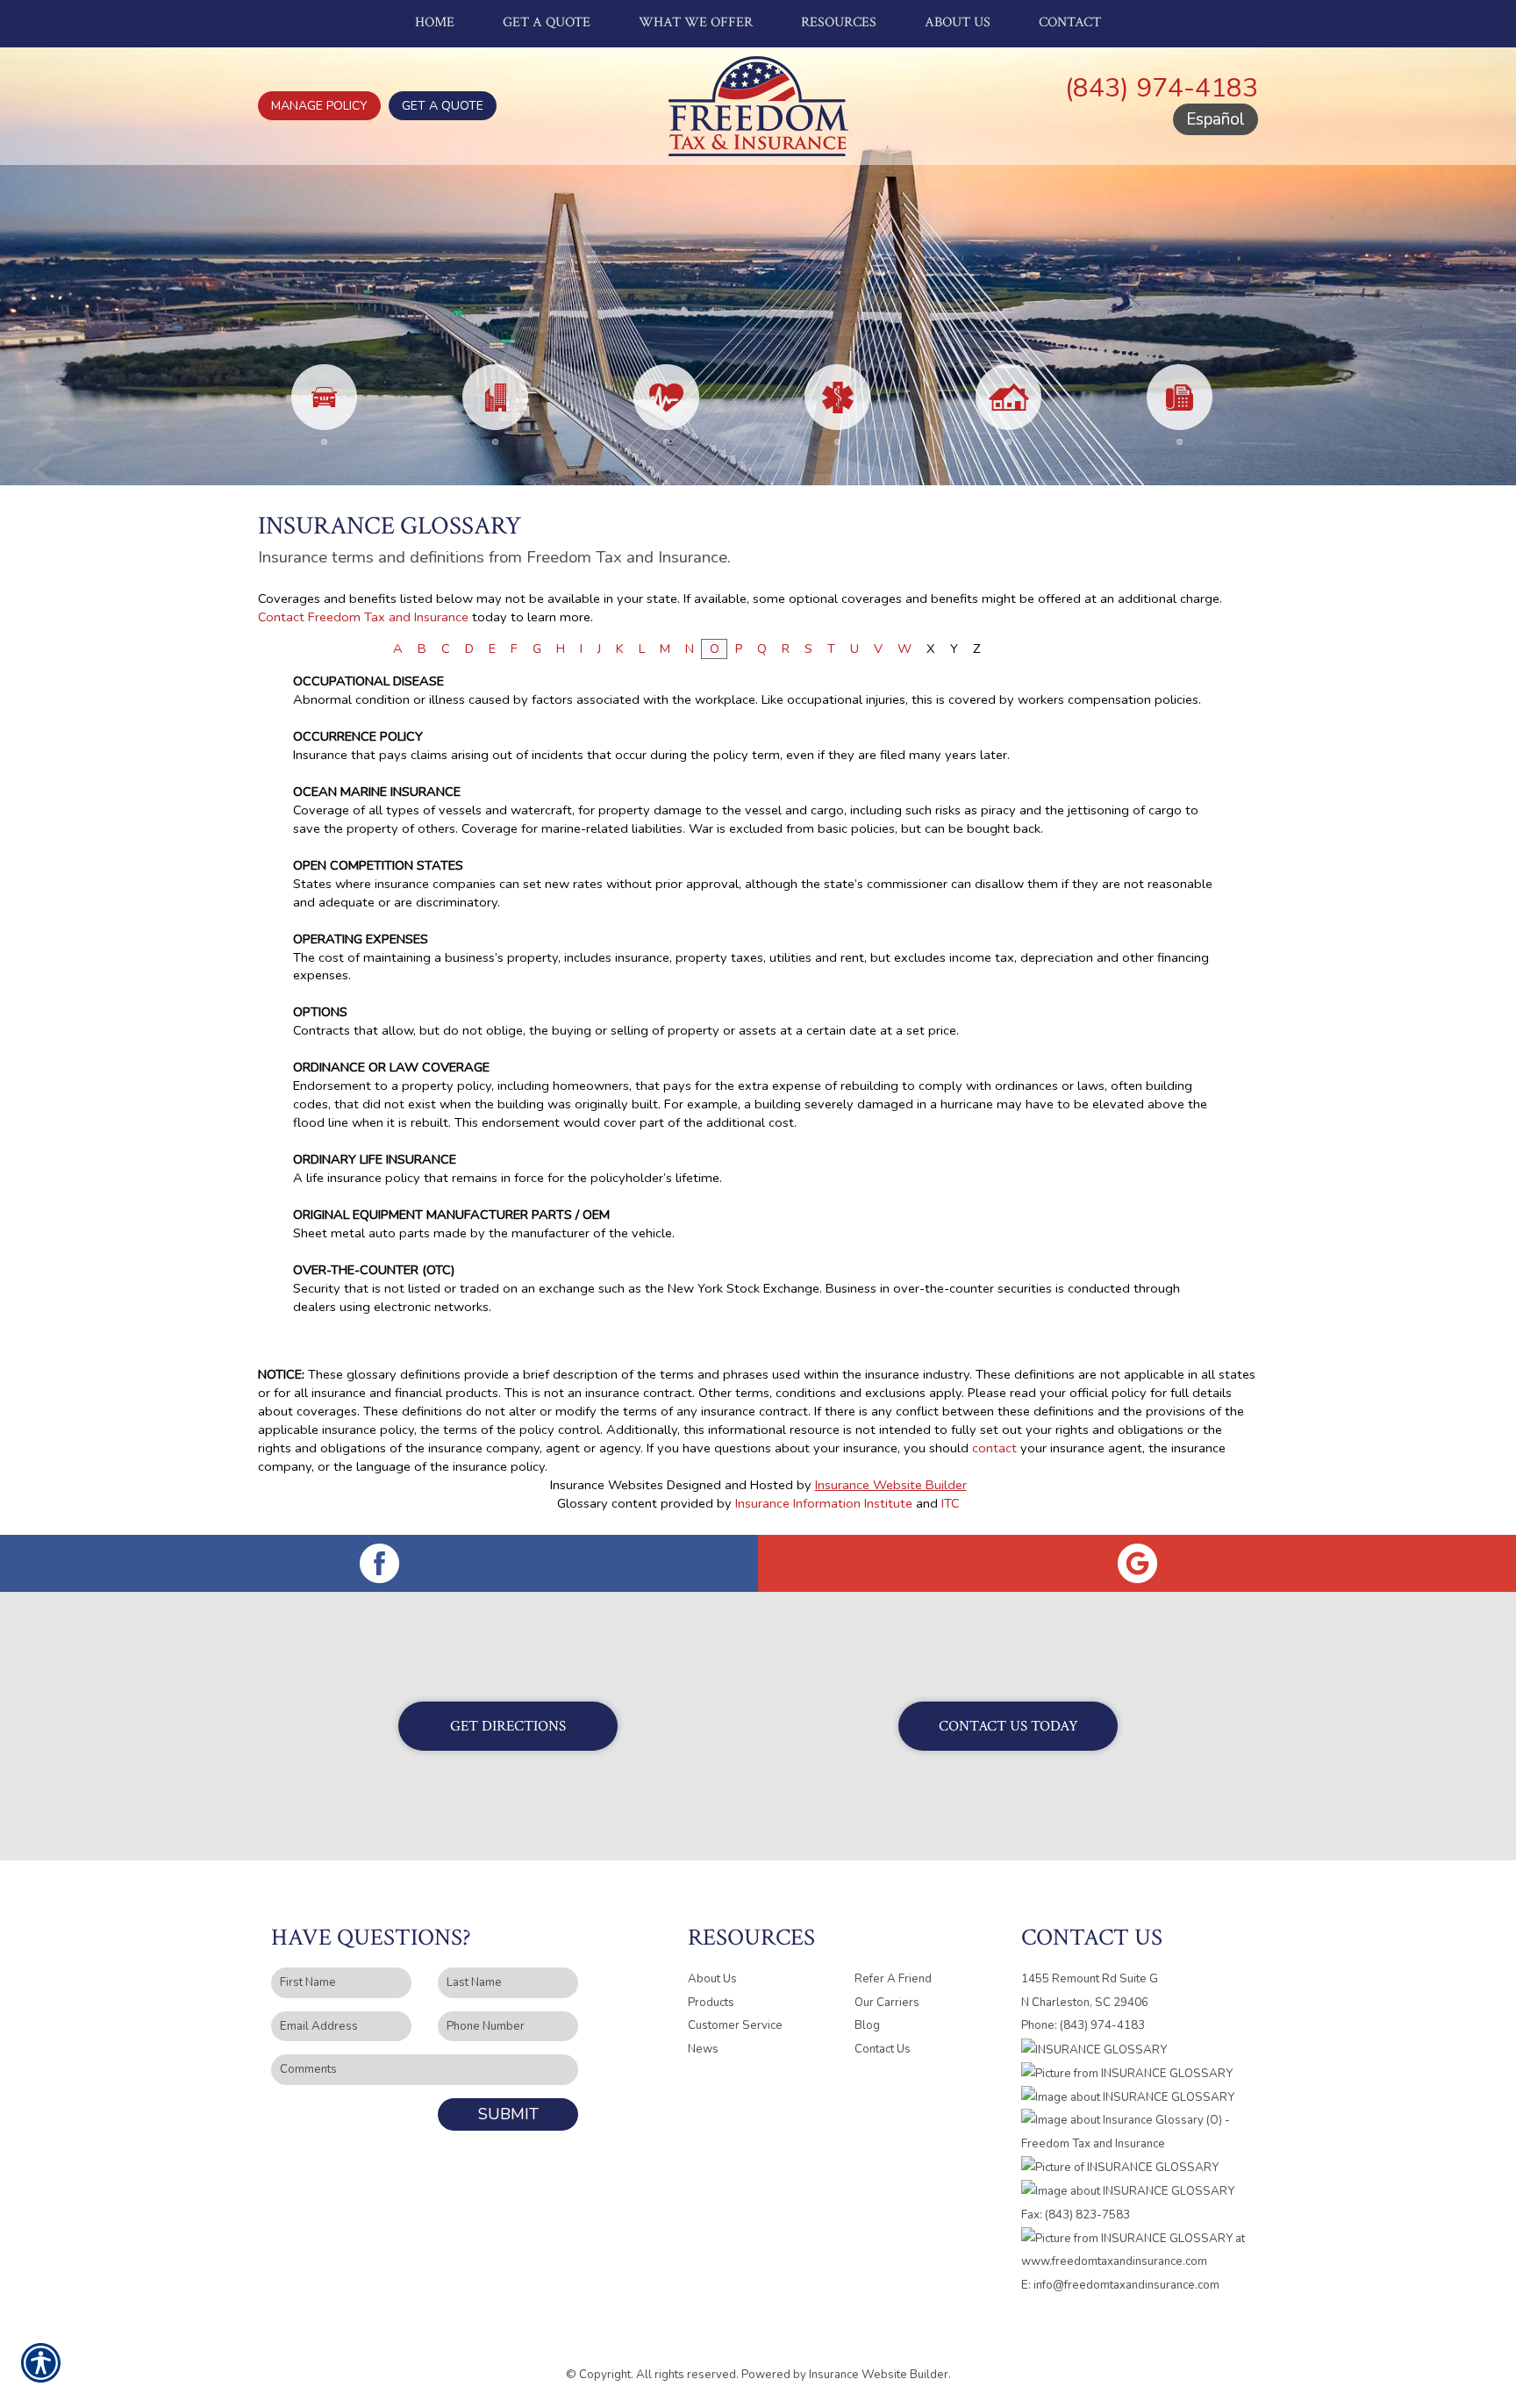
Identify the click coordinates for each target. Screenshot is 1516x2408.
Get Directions (508, 1726)
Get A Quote (443, 106)
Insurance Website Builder (891, 1485)
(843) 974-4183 (1162, 88)
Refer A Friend (893, 1979)
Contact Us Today (1008, 1726)
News (703, 2049)
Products (711, 2003)
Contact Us (883, 2049)
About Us (712, 1979)
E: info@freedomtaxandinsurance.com (1120, 2285)
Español (1216, 119)
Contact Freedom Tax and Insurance (363, 617)
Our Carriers (887, 2003)
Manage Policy (319, 106)
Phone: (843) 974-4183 (1083, 2025)
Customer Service (735, 2025)
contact (994, 1448)
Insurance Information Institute (824, 1503)
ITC (951, 1503)
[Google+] (1137, 1563)
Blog (867, 2025)
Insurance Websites (607, 1485)
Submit (508, 2114)
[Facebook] (379, 1563)
